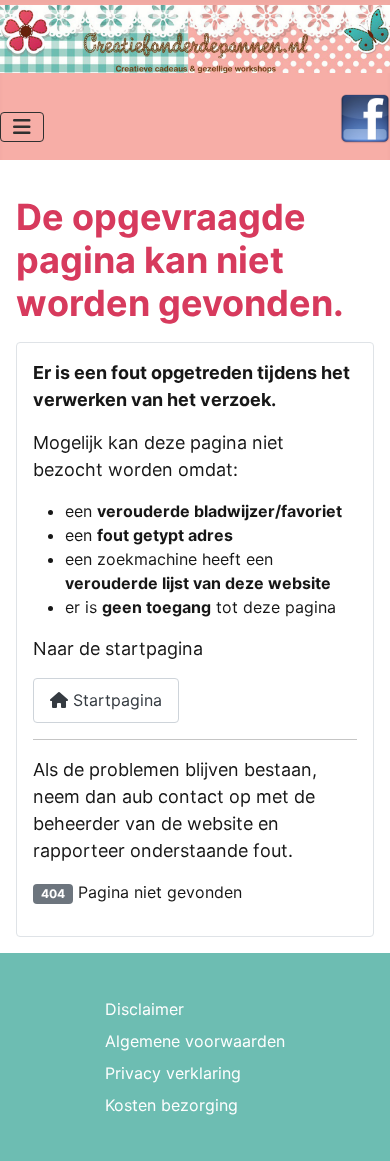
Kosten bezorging (171, 1105)
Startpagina (115, 700)
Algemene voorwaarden (195, 1041)
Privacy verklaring (173, 1073)
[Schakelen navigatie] (22, 127)
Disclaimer (144, 1009)
